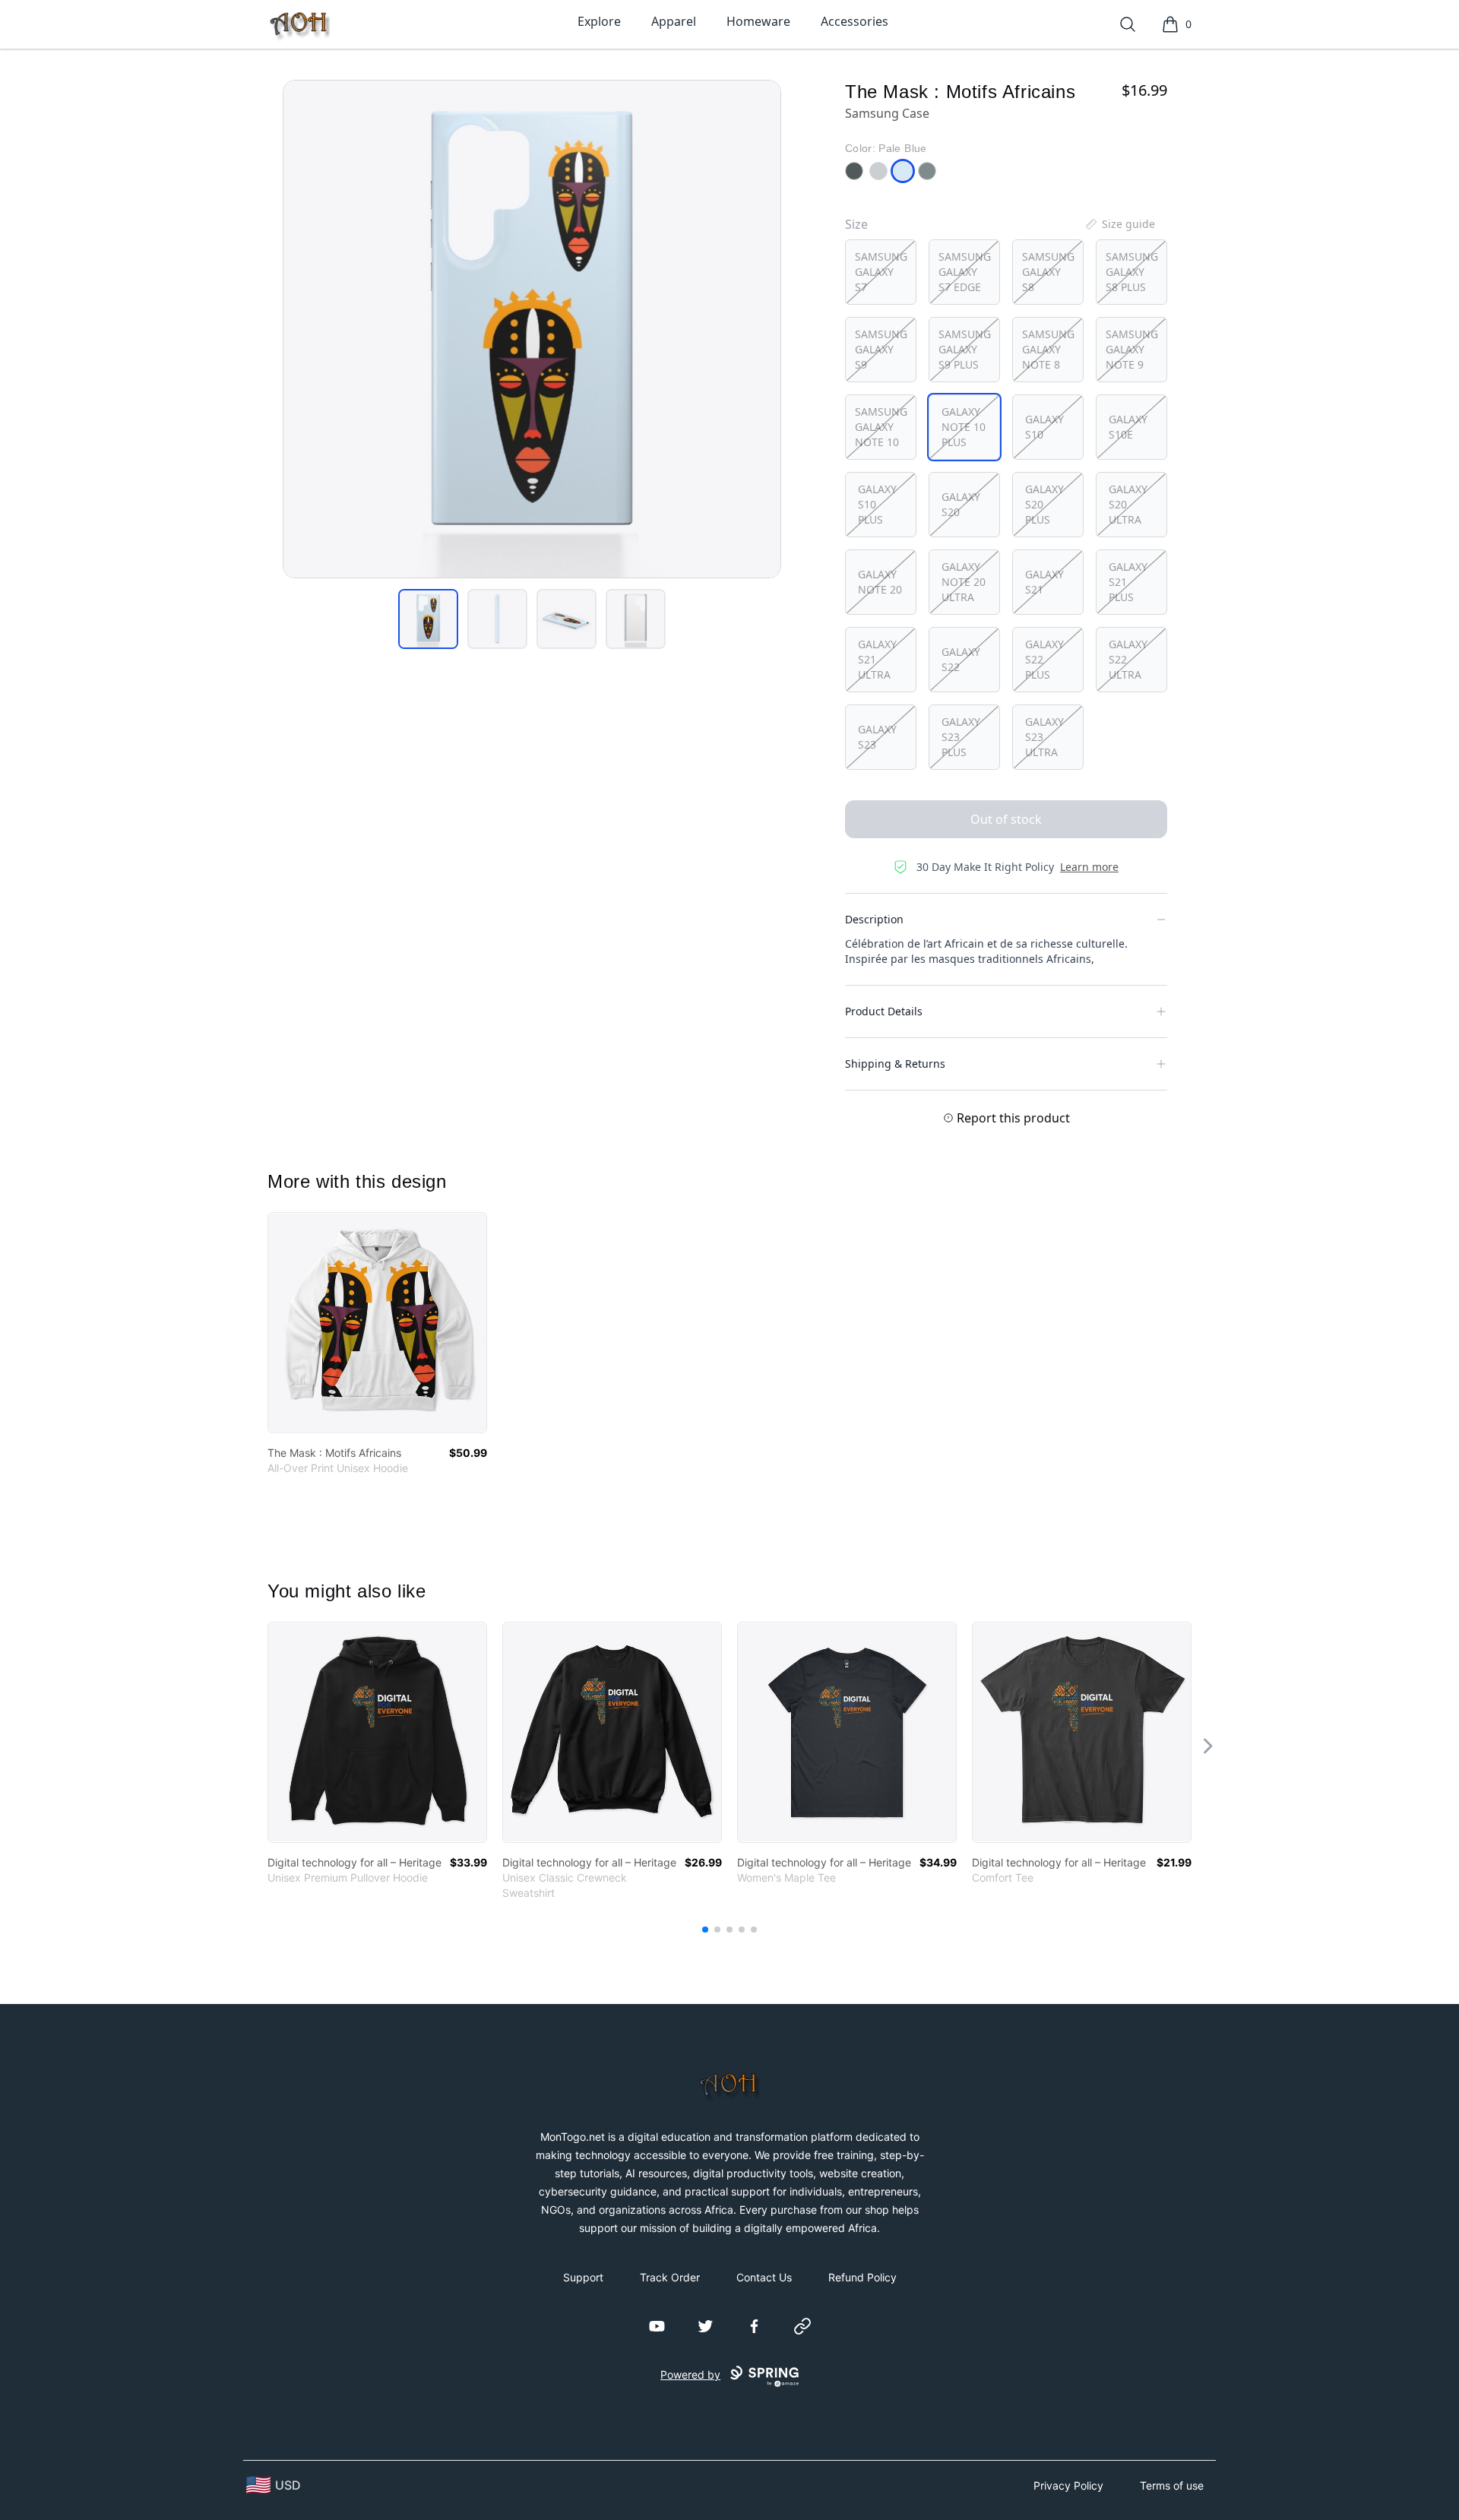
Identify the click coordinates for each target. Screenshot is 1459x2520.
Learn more (1089, 867)
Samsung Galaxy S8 (1048, 272)
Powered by (690, 2374)
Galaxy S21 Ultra (877, 659)
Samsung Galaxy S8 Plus (1132, 272)
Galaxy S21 (1044, 582)
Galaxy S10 (1044, 427)
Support (583, 2277)
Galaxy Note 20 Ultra (964, 582)
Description (874, 919)
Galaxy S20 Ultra (1128, 504)
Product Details (884, 1011)
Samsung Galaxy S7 (881, 272)
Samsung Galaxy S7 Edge (965, 272)
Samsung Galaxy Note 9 (1132, 349)
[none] (1119, 224)
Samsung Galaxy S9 (881, 349)
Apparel (674, 21)
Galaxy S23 (877, 737)
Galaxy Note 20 (880, 582)
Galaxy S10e (1128, 427)
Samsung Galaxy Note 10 (881, 427)
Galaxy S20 (961, 504)
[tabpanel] (532, 329)
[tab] (428, 619)
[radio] (881, 272)
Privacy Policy (1068, 2485)
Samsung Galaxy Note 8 (1048, 349)
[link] (377, 1323)
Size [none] (856, 224)
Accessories (855, 21)
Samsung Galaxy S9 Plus (965, 349)
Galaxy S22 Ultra (1128, 659)
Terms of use (1172, 2485)
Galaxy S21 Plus (1128, 582)
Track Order (670, 2277)
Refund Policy (862, 2277)
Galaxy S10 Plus (877, 504)
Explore (599, 21)
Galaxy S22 (961, 659)
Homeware (758, 21)
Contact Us (764, 2277)
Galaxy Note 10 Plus (964, 427)
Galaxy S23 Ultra (1044, 737)
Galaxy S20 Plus (1044, 504)
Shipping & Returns (895, 1064)
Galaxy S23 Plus (961, 737)
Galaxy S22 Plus (1044, 659)
